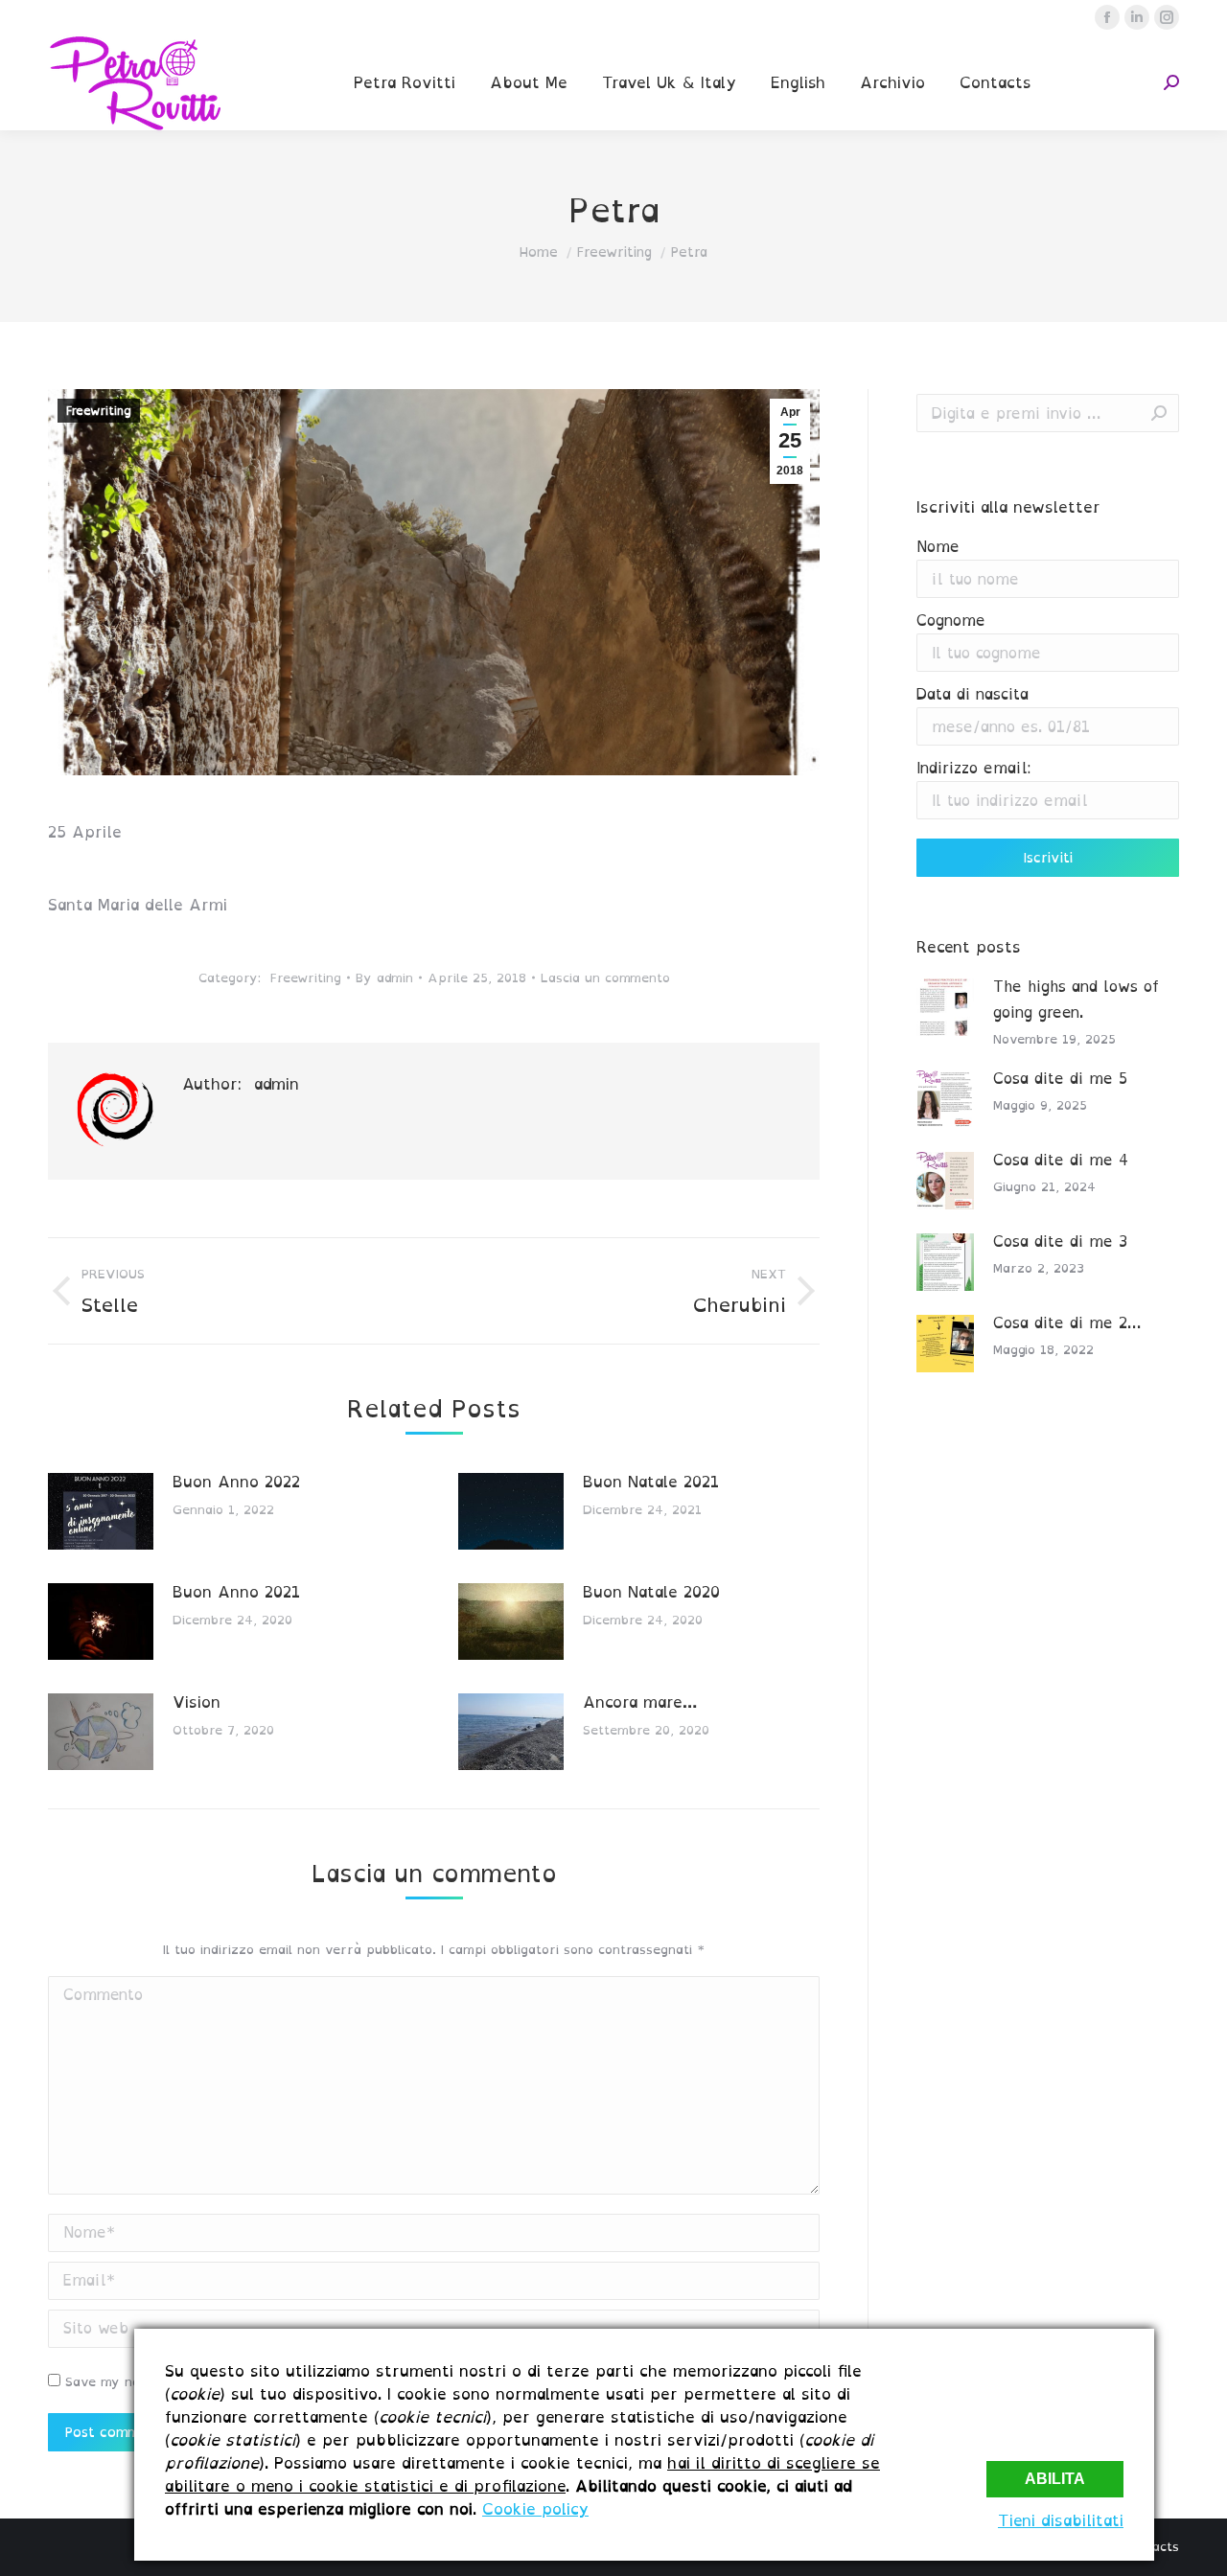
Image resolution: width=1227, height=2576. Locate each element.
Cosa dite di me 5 (1060, 1079)
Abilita (1055, 2479)
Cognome (951, 621)
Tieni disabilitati (1061, 2520)
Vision (197, 1702)
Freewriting (99, 411)
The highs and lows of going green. (1076, 1000)
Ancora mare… (640, 1702)
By (384, 978)
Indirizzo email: (973, 768)
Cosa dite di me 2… (1067, 1323)
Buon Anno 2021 (236, 1592)
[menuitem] (405, 82)
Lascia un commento (605, 978)
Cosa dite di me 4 (1061, 1160)
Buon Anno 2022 (236, 1482)
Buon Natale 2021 (651, 1482)
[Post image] (101, 1511)
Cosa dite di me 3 (1060, 1242)
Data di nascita (972, 694)
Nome (938, 547)
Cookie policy (535, 2509)
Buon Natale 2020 (651, 1592)
